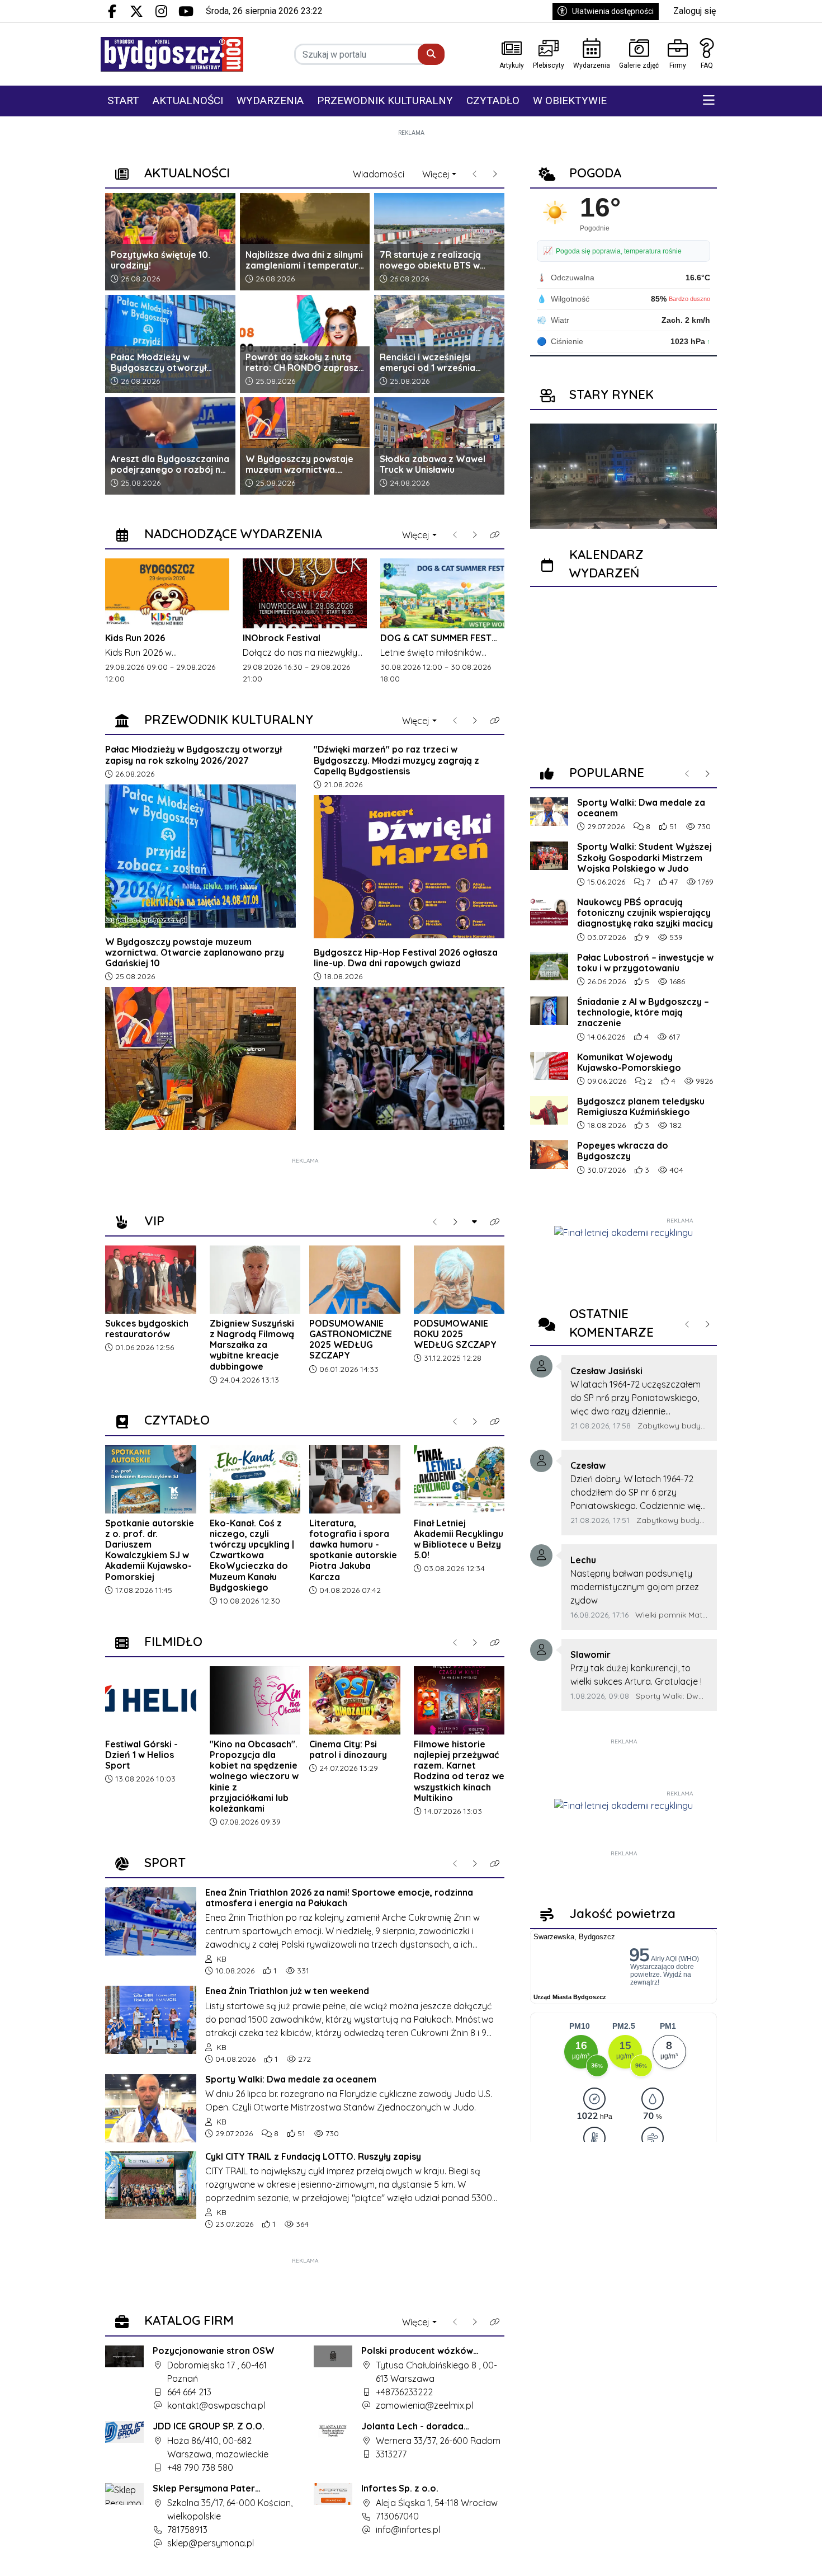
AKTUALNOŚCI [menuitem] (188, 100)
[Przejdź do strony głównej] (172, 54)
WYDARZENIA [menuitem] (270, 100)
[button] (709, 101)
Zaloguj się (695, 11)
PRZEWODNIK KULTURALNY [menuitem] (385, 100)
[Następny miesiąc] (706, 605)
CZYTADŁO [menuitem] (493, 100)
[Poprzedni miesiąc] (541, 605)
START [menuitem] (123, 100)
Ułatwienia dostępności (613, 11)
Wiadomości (379, 174)
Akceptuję (778, 2556)
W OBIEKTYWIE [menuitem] (570, 100)
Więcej (436, 174)
